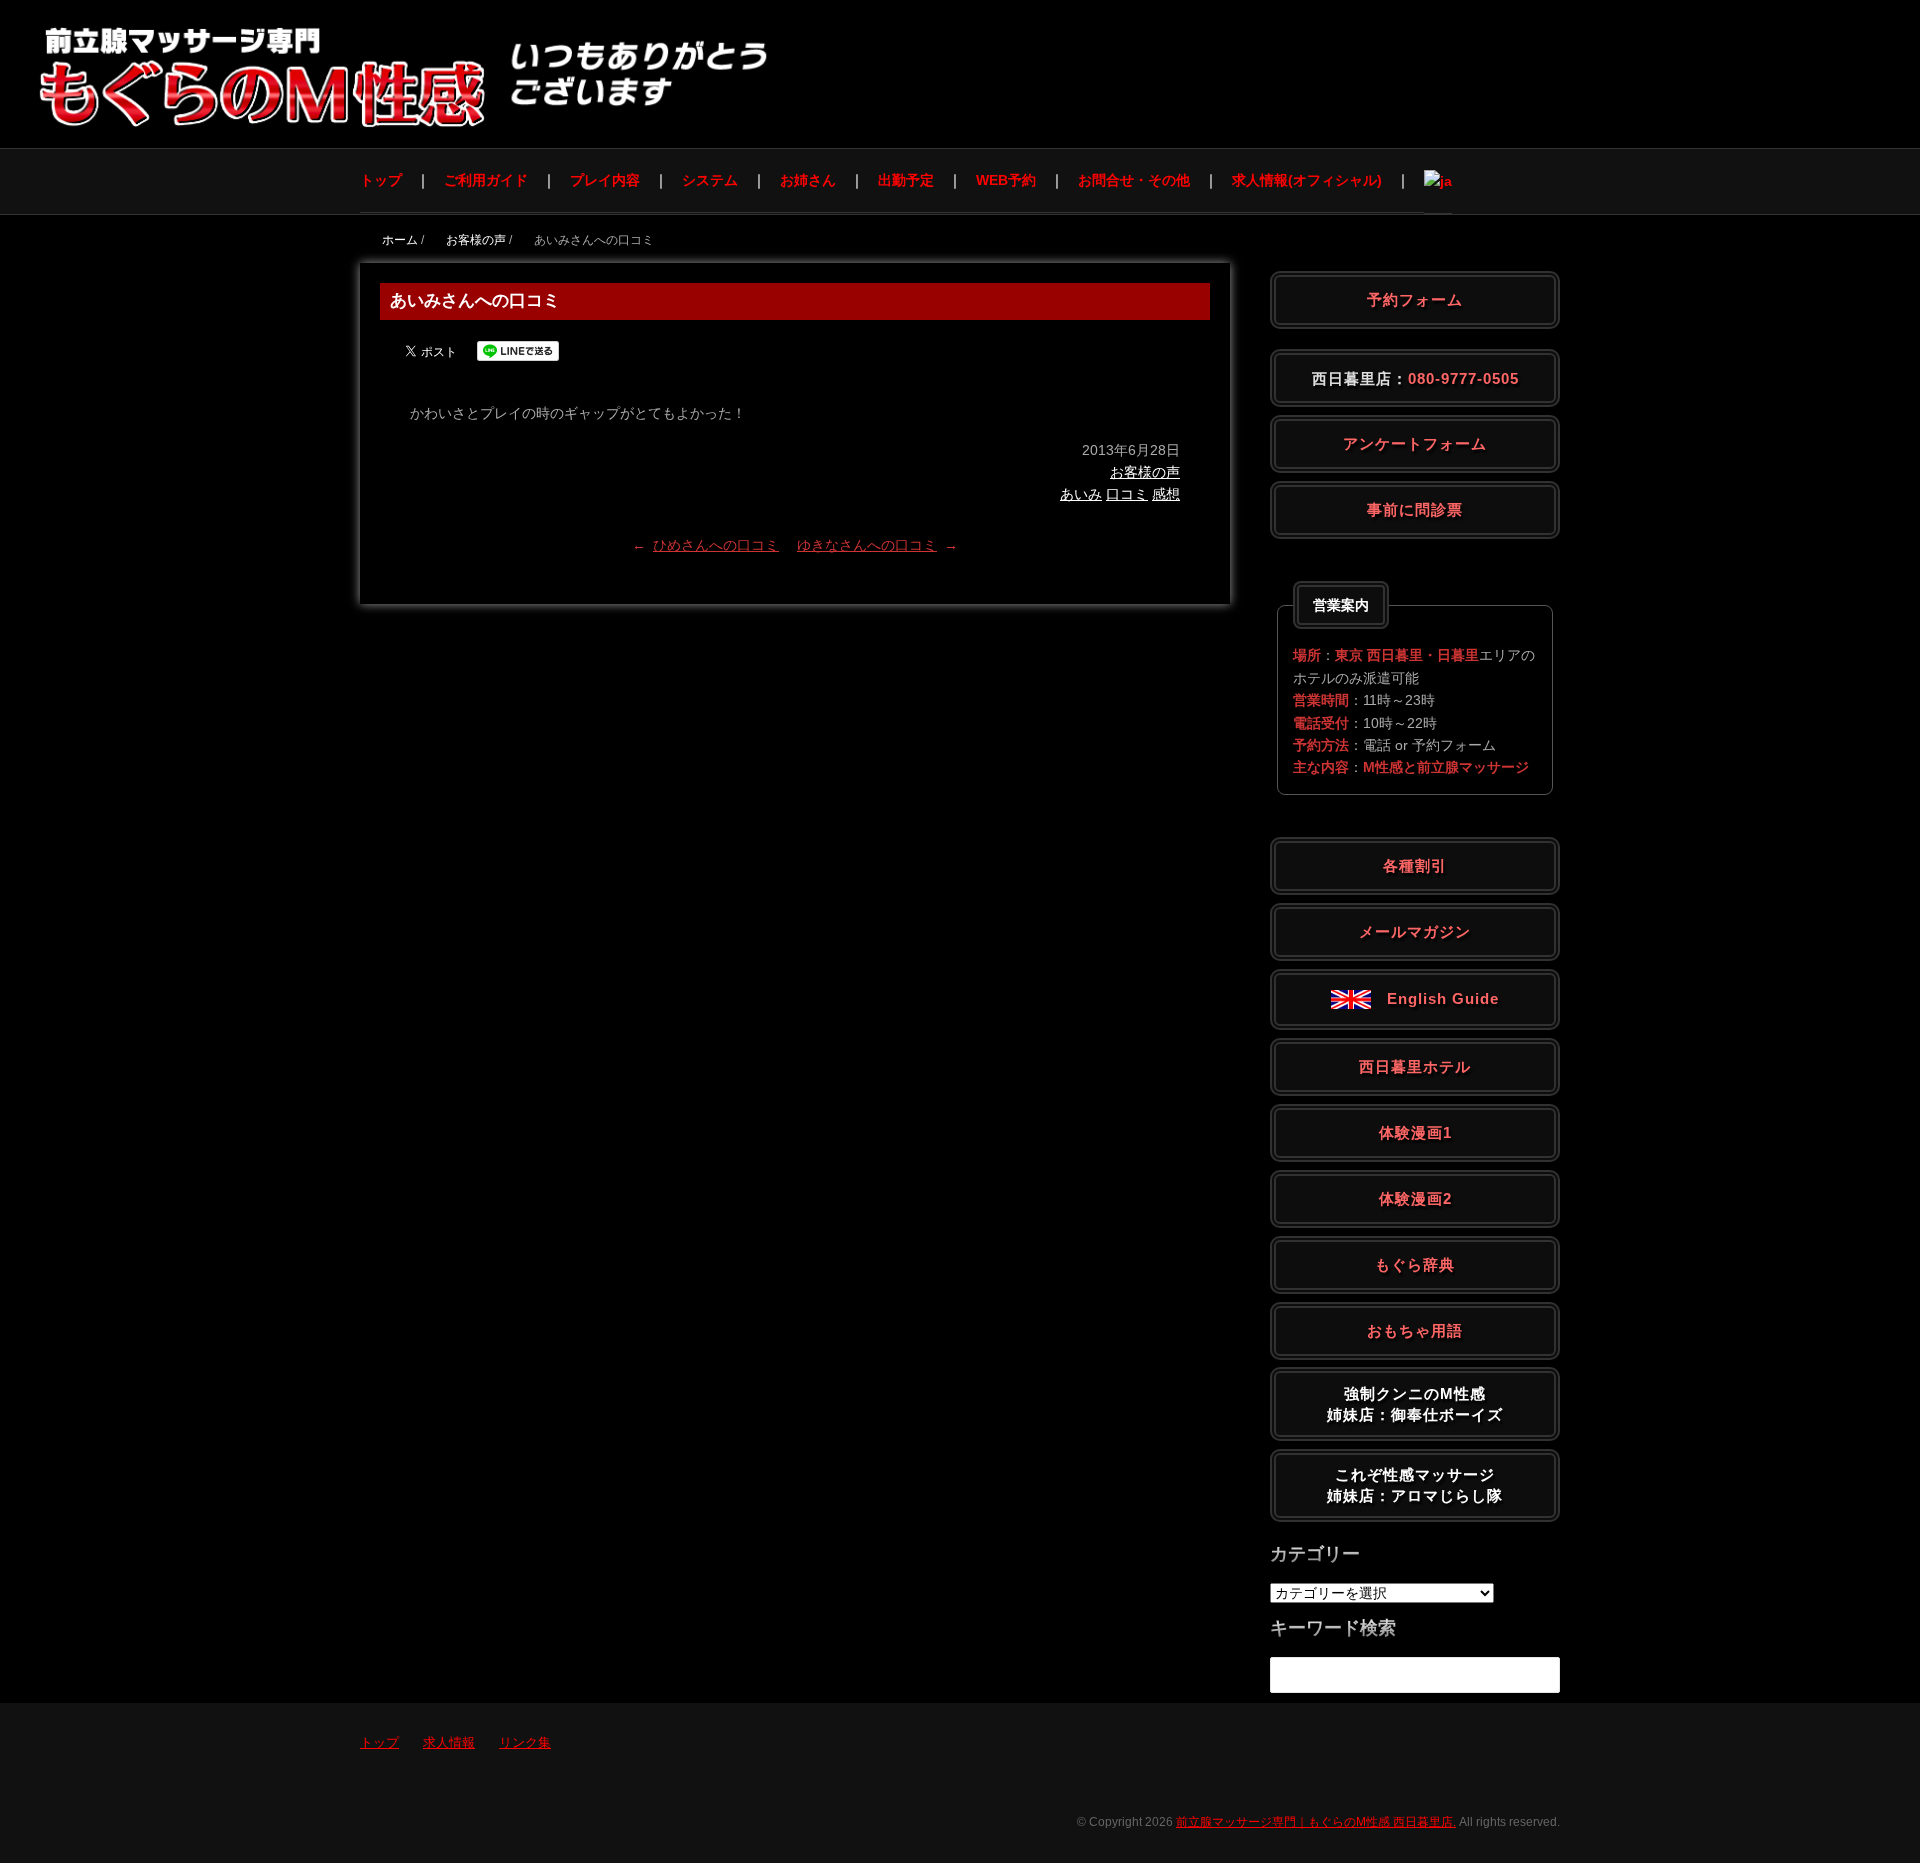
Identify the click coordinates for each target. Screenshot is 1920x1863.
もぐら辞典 (1415, 1264)
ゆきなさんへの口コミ (867, 545)
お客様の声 (1145, 472)
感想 (1166, 494)
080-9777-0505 (1463, 378)
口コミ (1127, 494)
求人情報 (449, 1742)
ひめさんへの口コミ (716, 545)
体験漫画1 (1415, 1132)
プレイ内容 (605, 180)
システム (710, 180)
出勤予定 (906, 180)
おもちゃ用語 (1415, 1330)
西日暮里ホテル (1415, 1066)
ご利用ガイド (486, 180)
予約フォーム (1415, 299)
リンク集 (525, 1742)
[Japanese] (1438, 180)
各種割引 (1415, 865)
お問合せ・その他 (1134, 180)
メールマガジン (1415, 931)
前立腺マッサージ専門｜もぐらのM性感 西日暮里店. (1316, 1822)
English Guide (1435, 998)
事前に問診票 (1415, 509)
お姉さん (808, 180)
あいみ (1081, 494)
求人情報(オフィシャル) (1307, 180)
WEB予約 (1006, 180)
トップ (381, 180)
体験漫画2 (1415, 1198)
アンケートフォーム (1415, 443)
